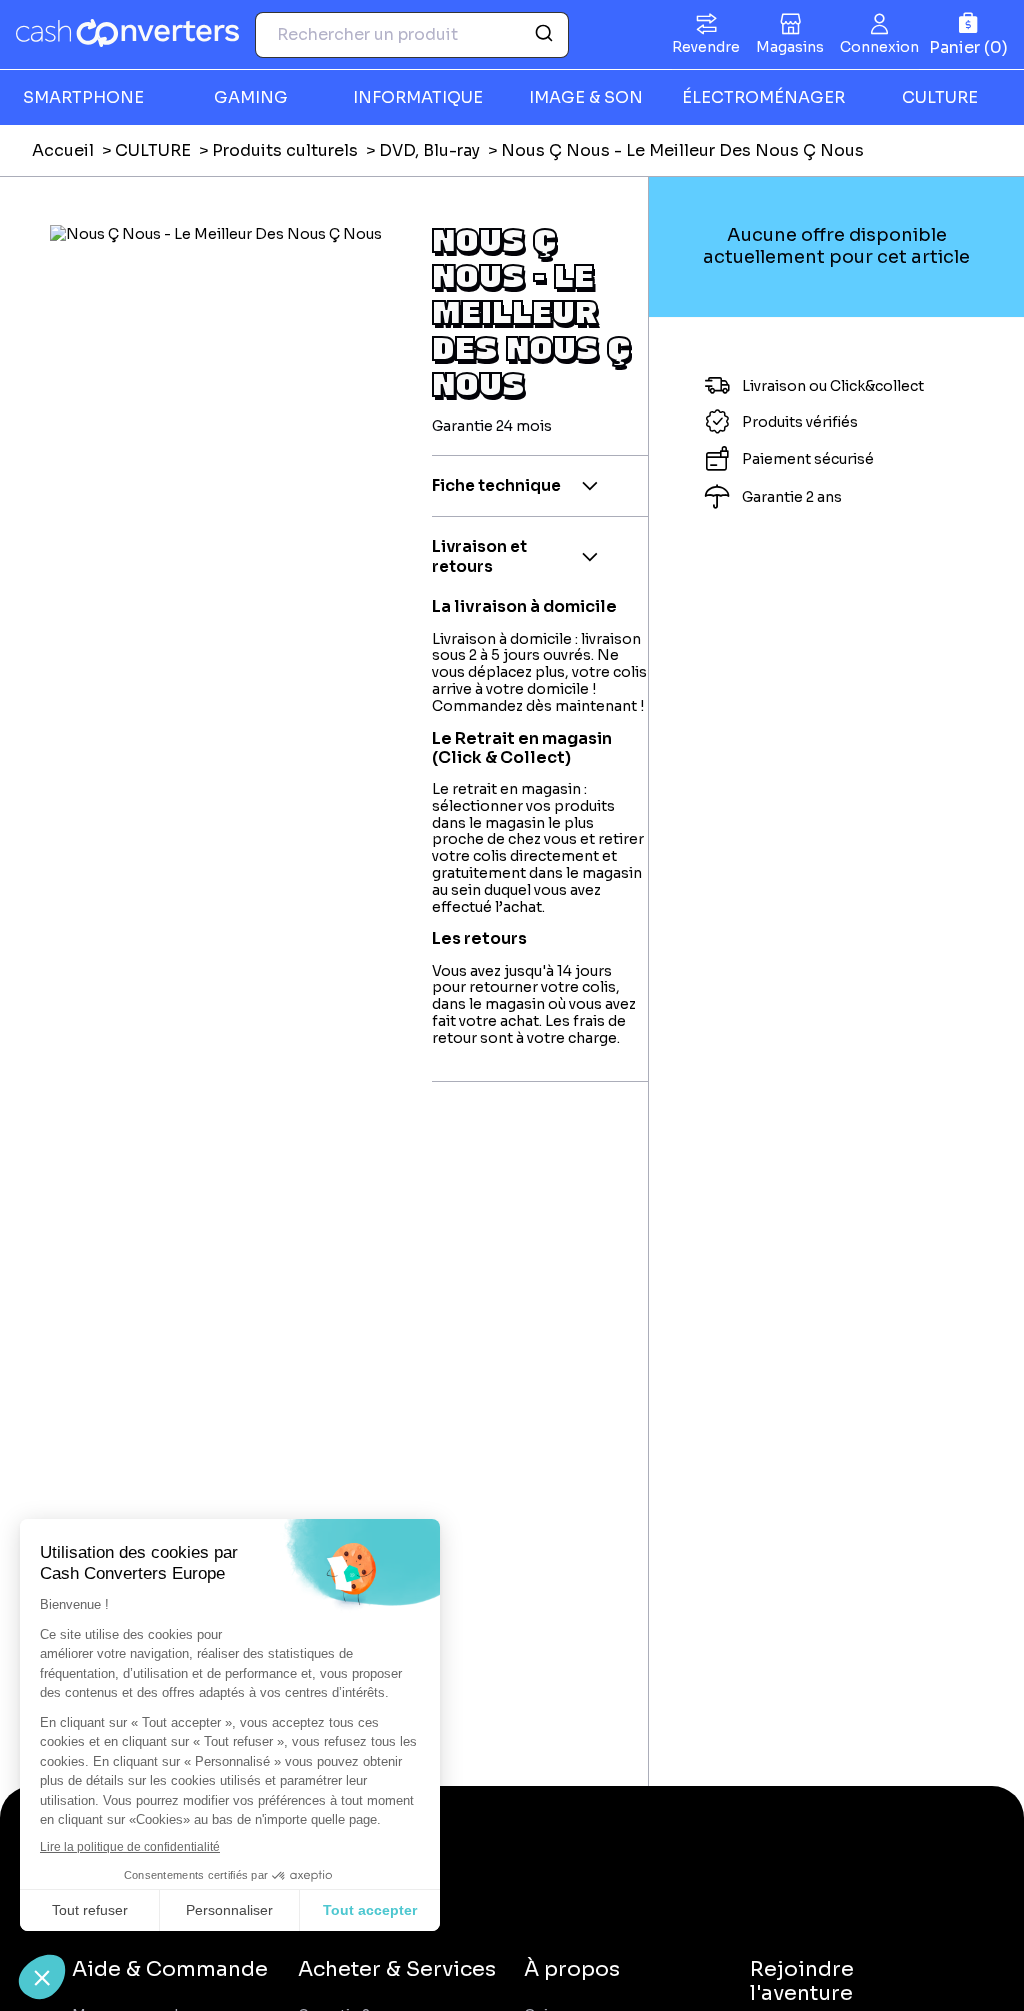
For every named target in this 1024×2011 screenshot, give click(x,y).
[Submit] (546, 35)
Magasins (790, 47)
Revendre (706, 47)
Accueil (63, 150)
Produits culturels (285, 150)
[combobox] (412, 35)
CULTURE (153, 150)
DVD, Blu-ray (429, 150)
